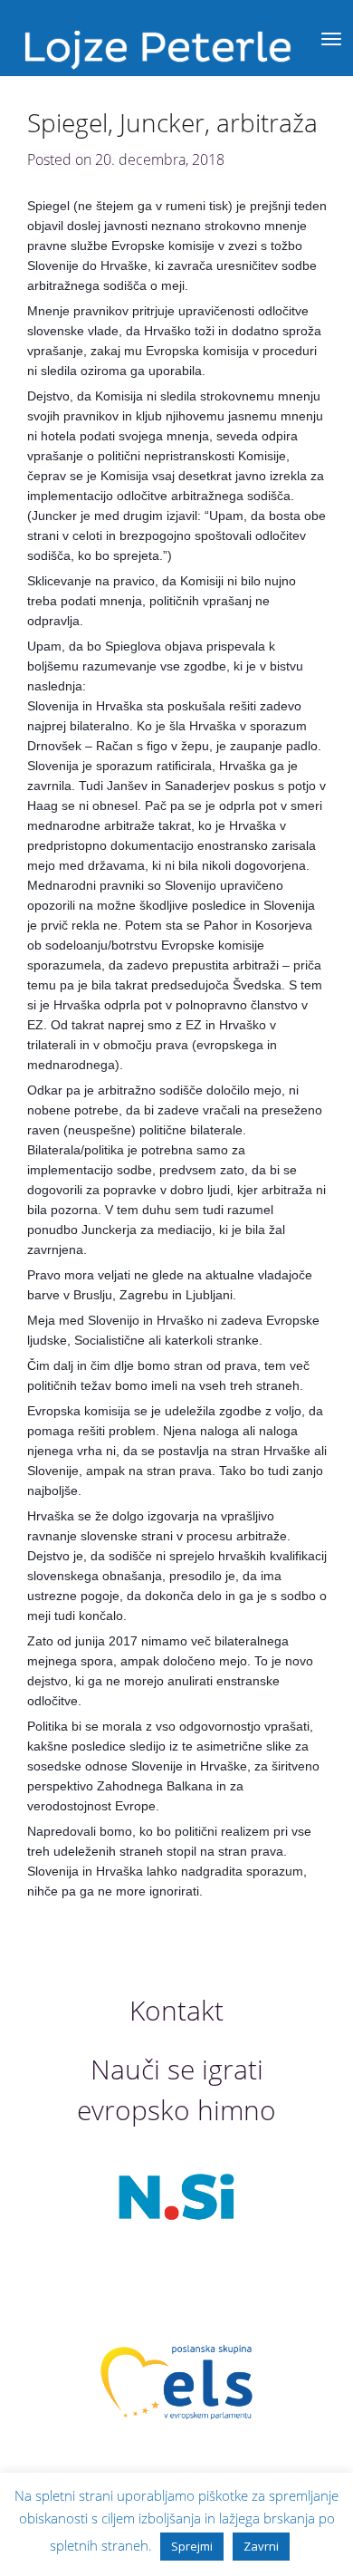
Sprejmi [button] (192, 2546)
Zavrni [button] (261, 2546)
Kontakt (176, 2010)
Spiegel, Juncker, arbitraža (172, 122)
